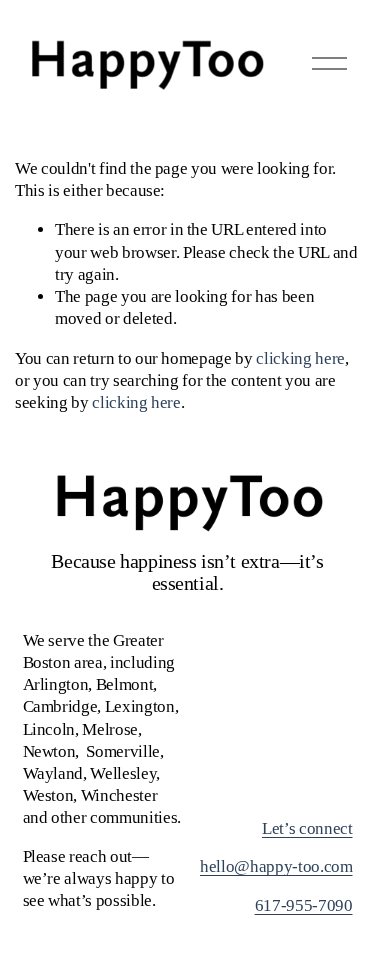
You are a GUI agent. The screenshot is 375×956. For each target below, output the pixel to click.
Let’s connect (307, 828)
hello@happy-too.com (276, 866)
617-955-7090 (304, 905)
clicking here (300, 358)
